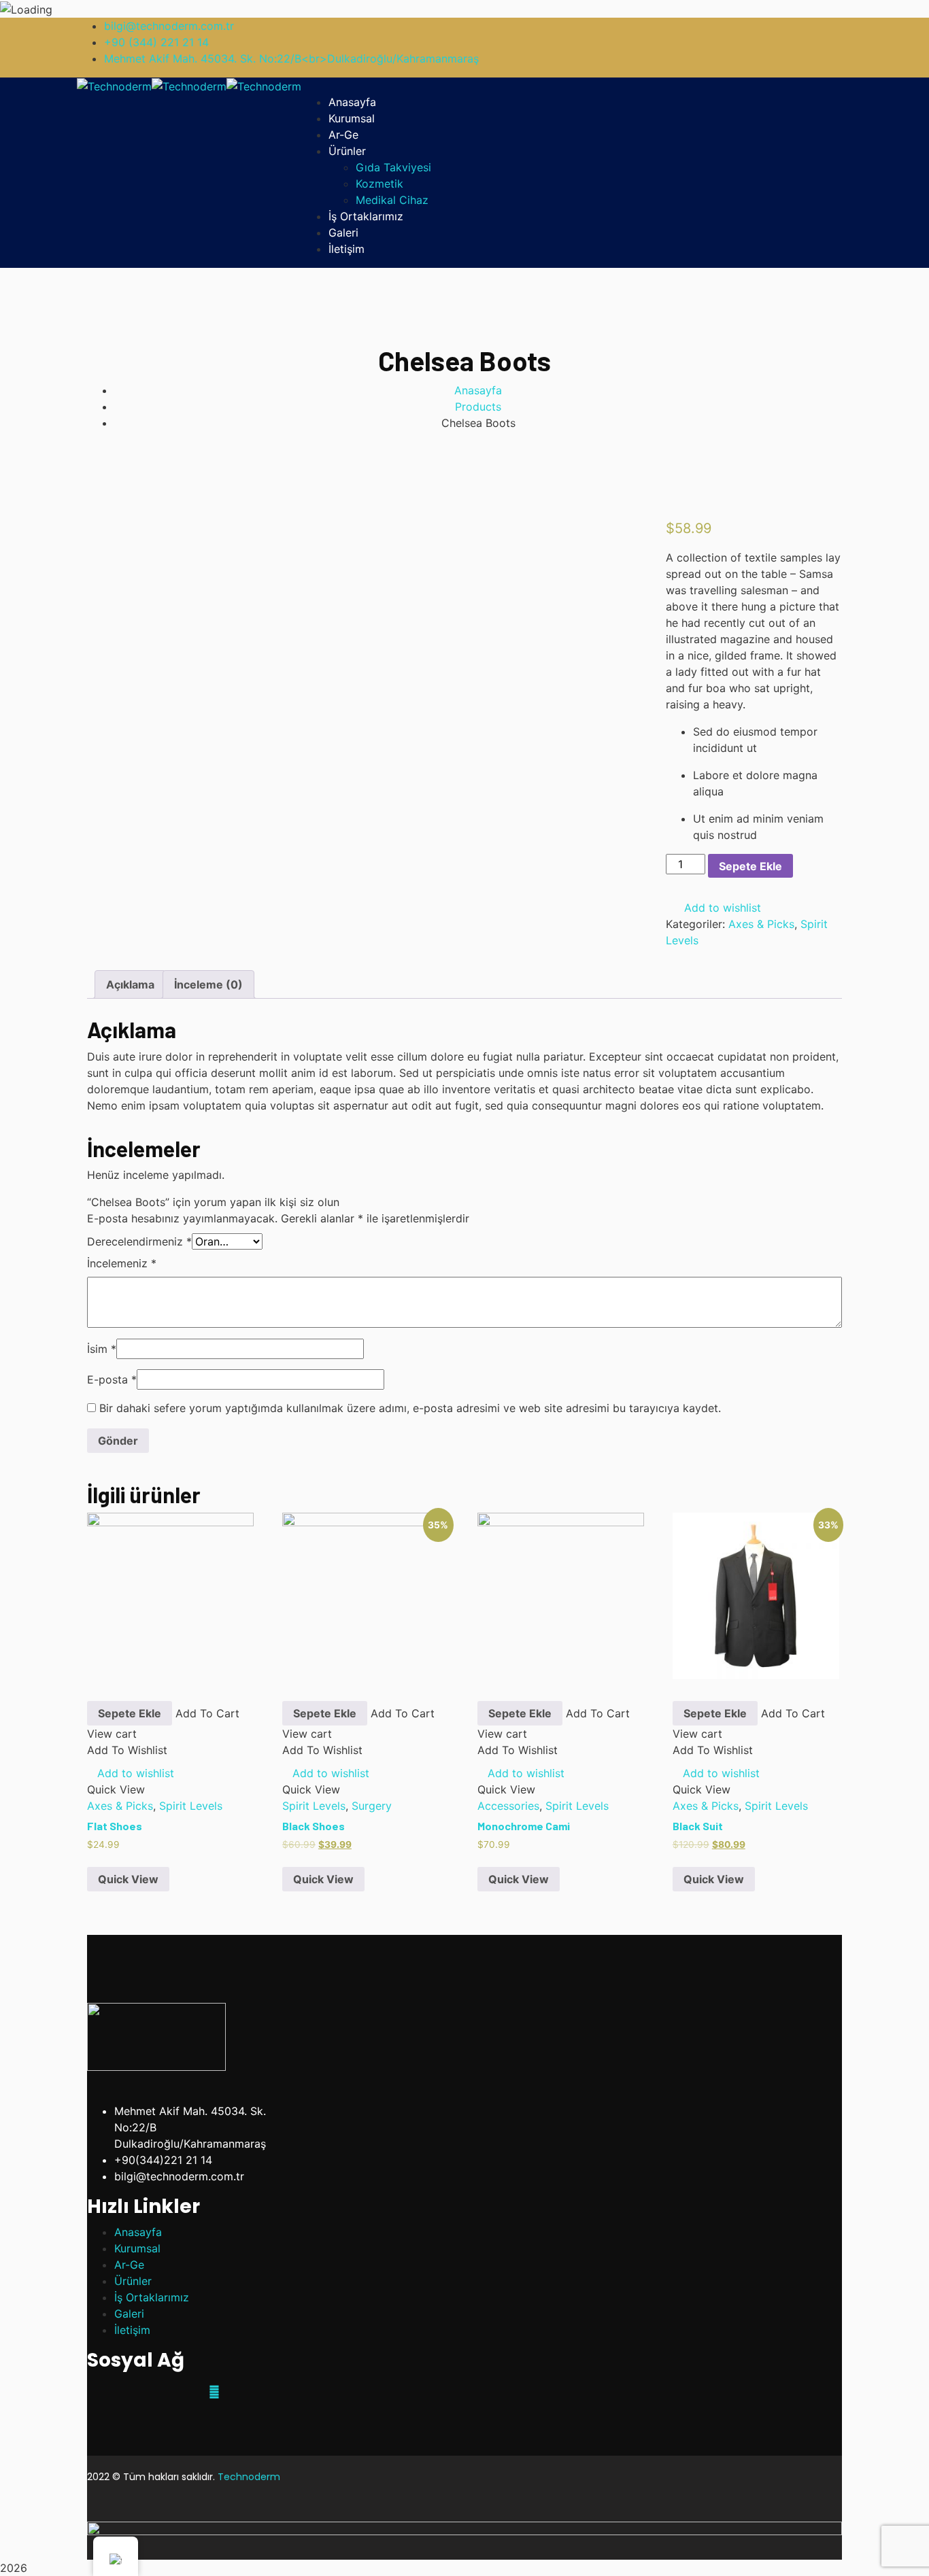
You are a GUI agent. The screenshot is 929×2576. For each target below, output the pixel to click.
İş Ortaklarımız (152, 2297)
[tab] (130, 984)
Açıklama (130, 984)
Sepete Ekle (750, 866)
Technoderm (249, 2477)
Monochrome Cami (524, 1826)
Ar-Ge (129, 2265)
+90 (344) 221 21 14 (156, 42)
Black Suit (698, 1826)
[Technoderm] (114, 86)
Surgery (372, 1806)
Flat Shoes (115, 1826)
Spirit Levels (191, 1806)
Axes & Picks (761, 924)
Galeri (129, 2314)
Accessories (508, 1806)
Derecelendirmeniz (139, 1241)
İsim (102, 1349)
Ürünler (133, 2281)
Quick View (128, 1879)
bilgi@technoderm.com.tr (169, 26)
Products (478, 407)
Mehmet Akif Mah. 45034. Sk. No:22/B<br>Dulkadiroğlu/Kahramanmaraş (291, 58)
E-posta (112, 1379)
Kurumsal (137, 2248)
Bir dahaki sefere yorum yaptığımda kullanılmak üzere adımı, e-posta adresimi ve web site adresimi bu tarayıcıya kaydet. (410, 1408)
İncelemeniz (122, 1263)
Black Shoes (314, 1826)
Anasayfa (478, 390)
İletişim (132, 2330)
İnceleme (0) (208, 984)
